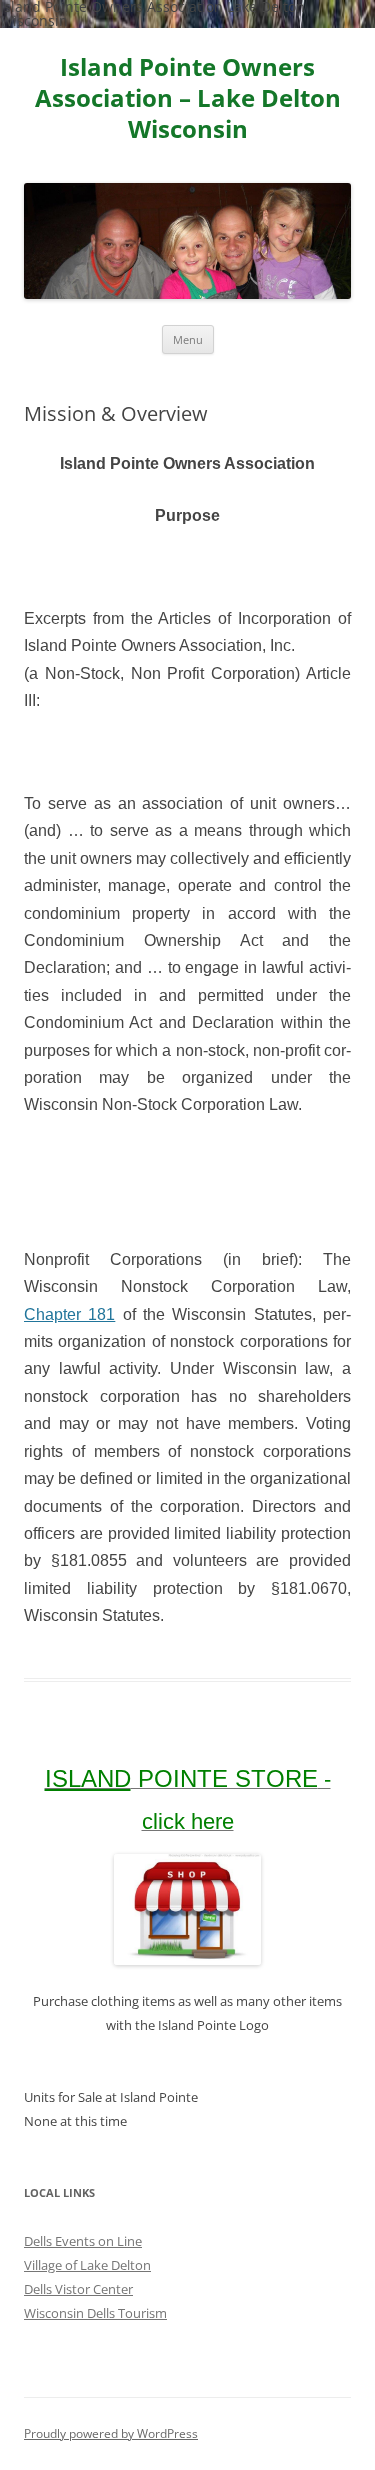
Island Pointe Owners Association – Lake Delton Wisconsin (188, 98)
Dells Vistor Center (78, 2289)
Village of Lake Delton (87, 2265)
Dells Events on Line (83, 2241)
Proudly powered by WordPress (111, 2433)
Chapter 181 (69, 1314)
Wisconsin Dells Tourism (95, 2313)
